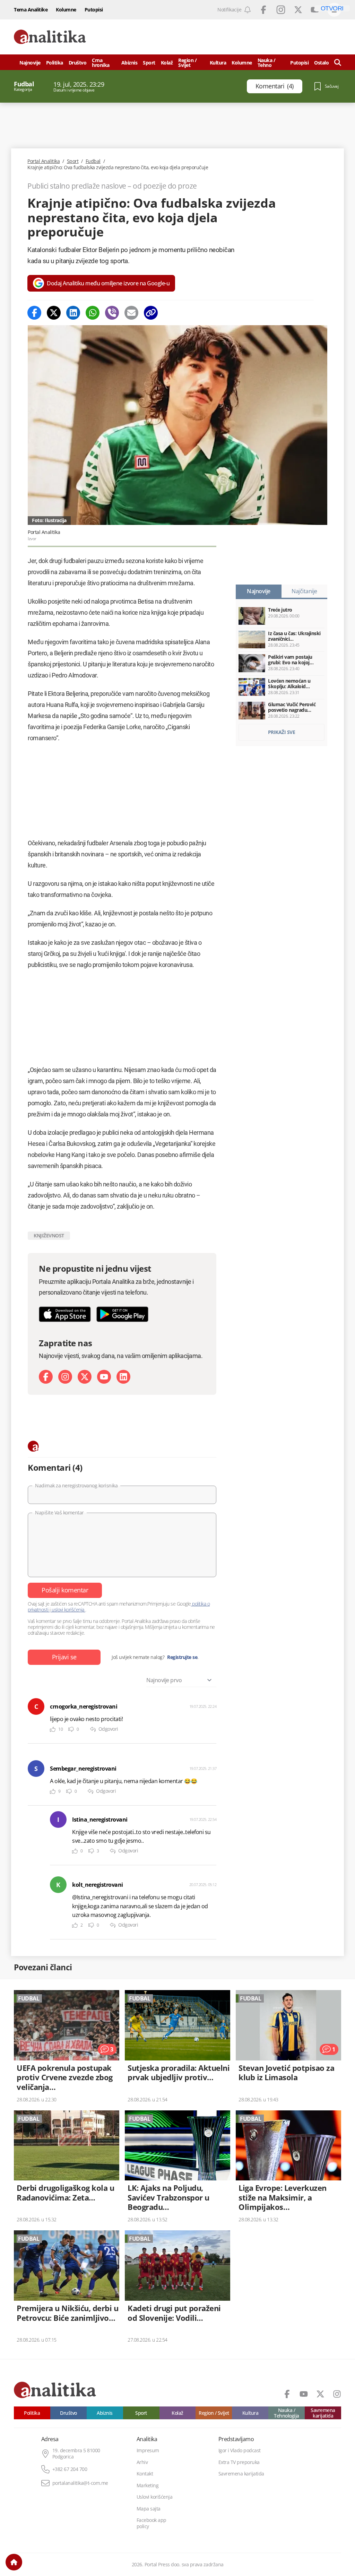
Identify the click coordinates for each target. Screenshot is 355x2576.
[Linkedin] (73, 313)
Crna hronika (101, 63)
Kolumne (66, 10)
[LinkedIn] (123, 1377)
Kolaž (167, 63)
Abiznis (129, 63)
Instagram (281, 10)
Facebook (263, 10)
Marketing (148, 2486)
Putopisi (94, 10)
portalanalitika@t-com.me (80, 2483)
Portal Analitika (44, 161)
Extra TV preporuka (239, 2462)
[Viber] (112, 313)
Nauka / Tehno (267, 63)
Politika (55, 63)
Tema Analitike (31, 10)
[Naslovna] (14, 2562)
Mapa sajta (149, 2509)
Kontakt (145, 2474)
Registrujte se (182, 1657)
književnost (49, 1235)
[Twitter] (54, 313)
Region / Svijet (187, 63)
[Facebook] (34, 313)
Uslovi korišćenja (155, 2497)
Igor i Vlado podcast (240, 2450)
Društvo (78, 63)
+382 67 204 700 (70, 2469)
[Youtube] (104, 1377)
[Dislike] (71, 1730)
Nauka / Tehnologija (287, 2413)
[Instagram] (65, 1377)
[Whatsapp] (93, 313)
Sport (149, 63)
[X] (85, 1377)
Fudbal (93, 161)
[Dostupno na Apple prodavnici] (65, 1314)
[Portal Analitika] (50, 37)
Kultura (218, 63)
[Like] (53, 1730)
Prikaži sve (282, 732)
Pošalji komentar (65, 1590)
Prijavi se (64, 1657)
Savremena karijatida (323, 2413)
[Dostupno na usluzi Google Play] (122, 1314)
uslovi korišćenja (68, 1610)
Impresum (148, 2450)
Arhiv (142, 2462)
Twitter (298, 10)
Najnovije (30, 63)
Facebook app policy (151, 2523)
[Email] (131, 313)
